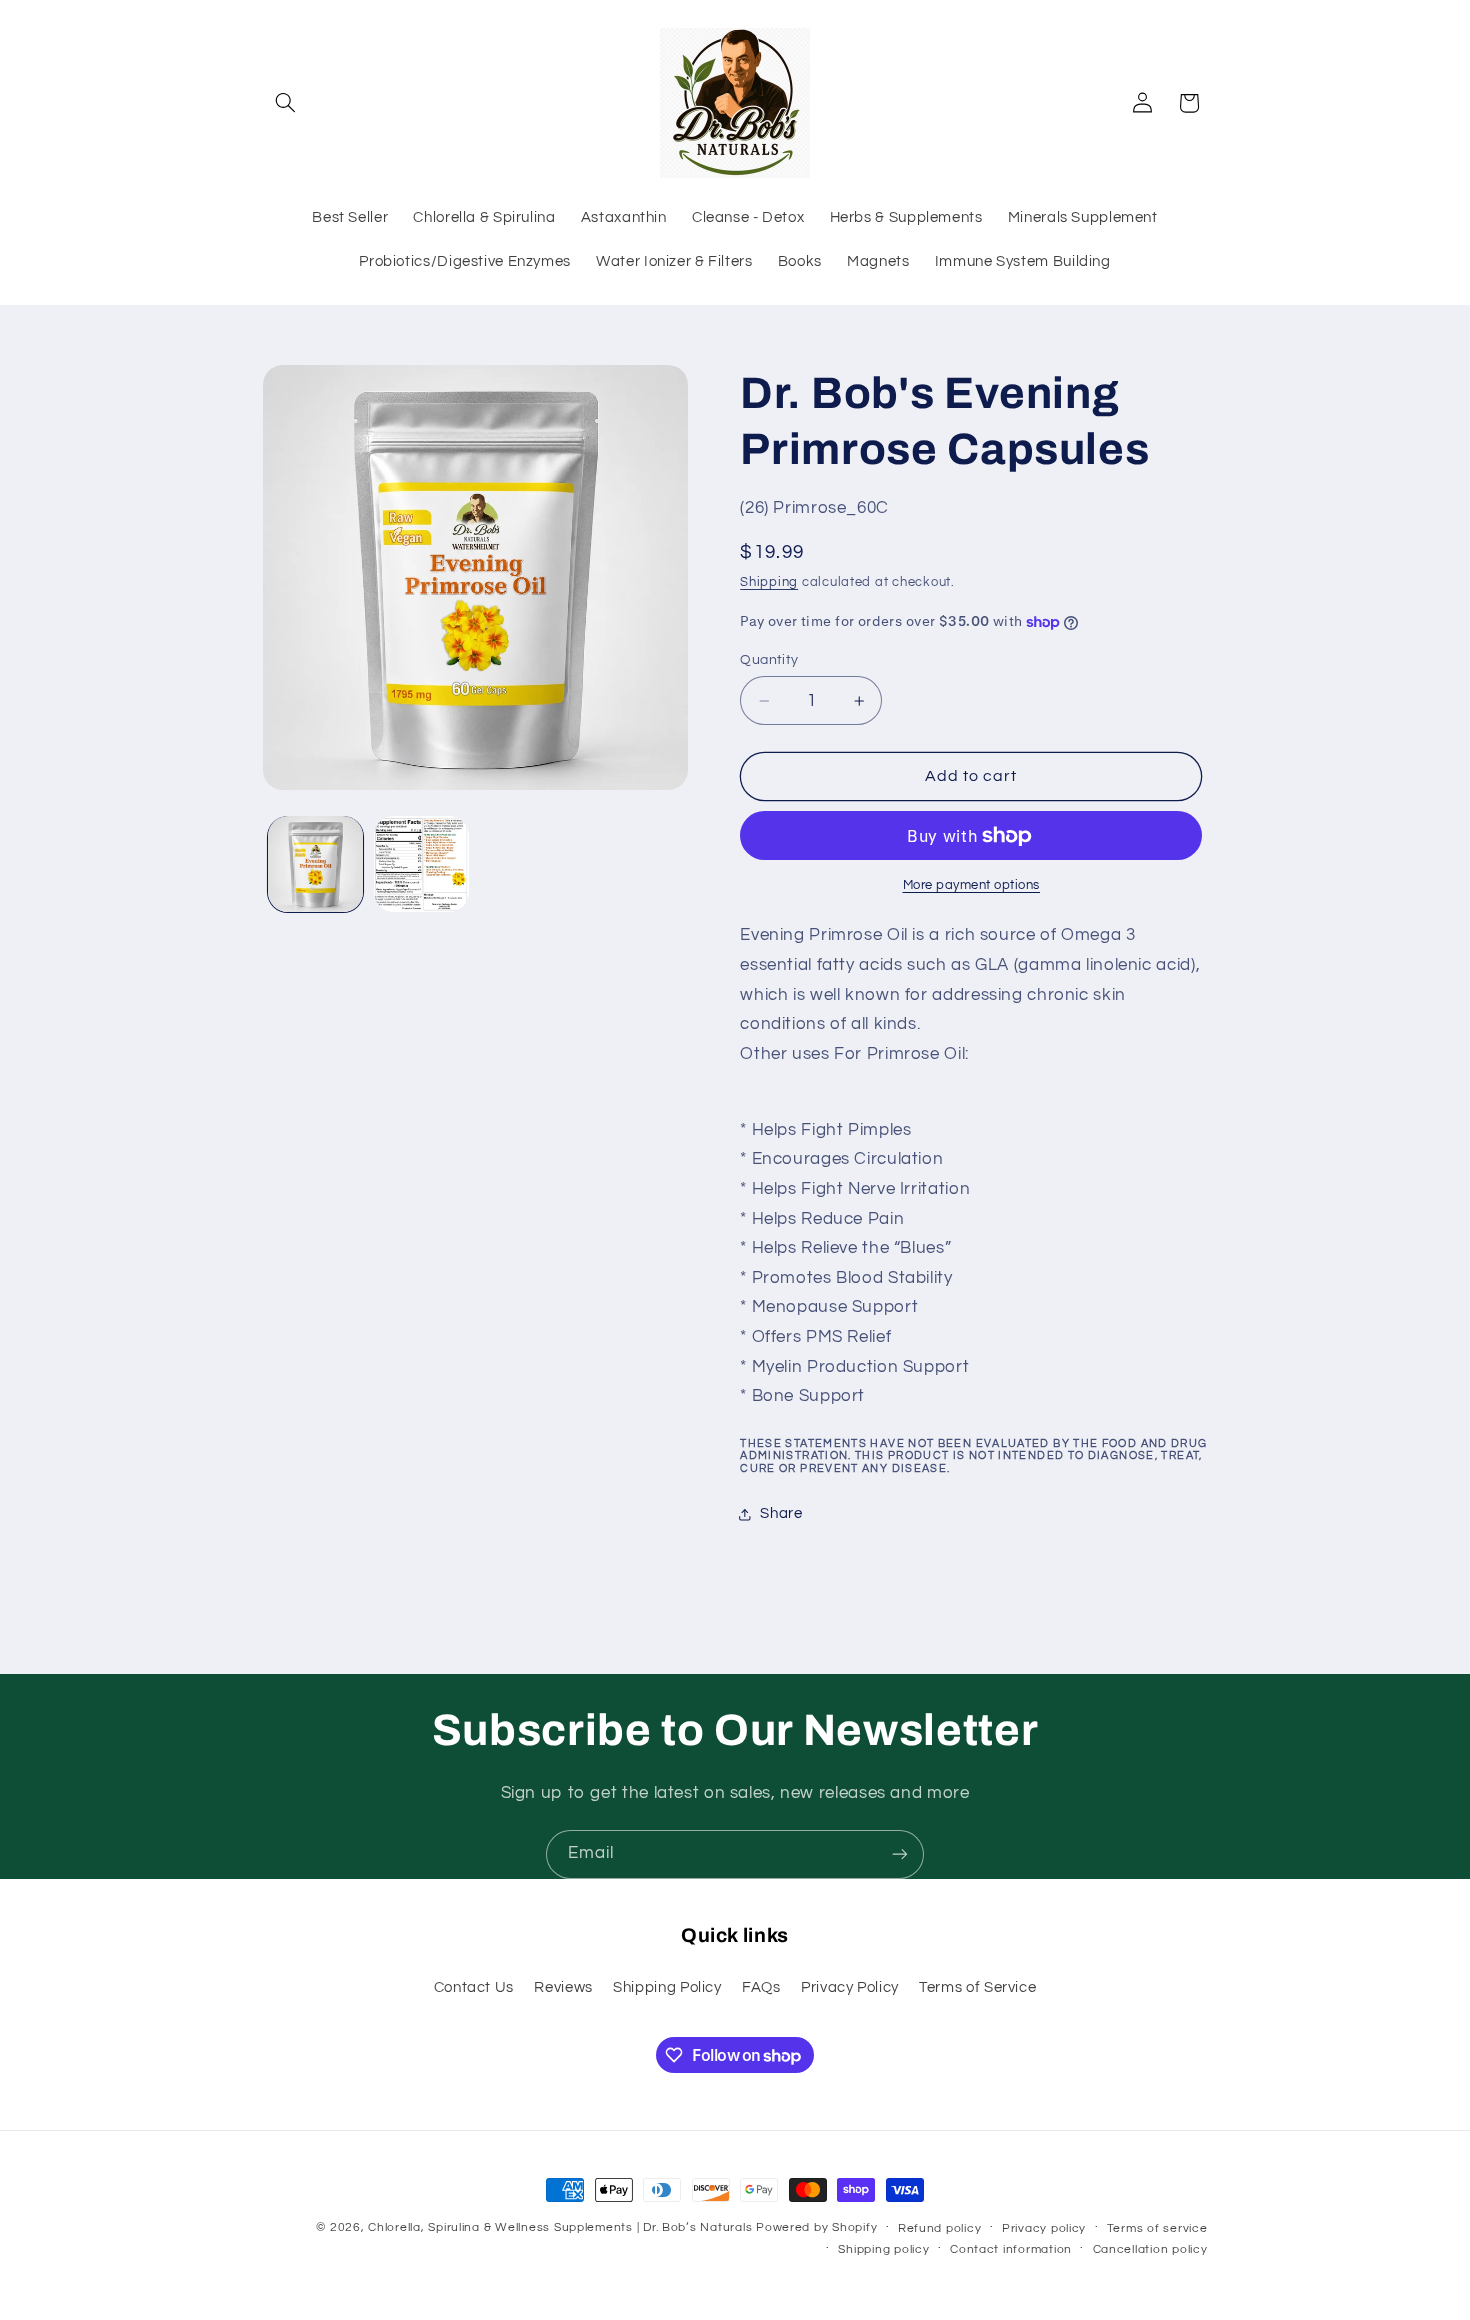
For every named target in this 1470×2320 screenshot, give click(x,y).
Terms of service (1157, 2228)
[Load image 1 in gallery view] (315, 863)
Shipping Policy (667, 1987)
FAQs (761, 1987)
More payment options (972, 885)
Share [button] (781, 1514)
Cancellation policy (1150, 2249)
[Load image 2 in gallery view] (421, 863)
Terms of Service (977, 1987)
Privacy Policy (850, 1987)
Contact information (1011, 2249)
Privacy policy (1044, 2228)
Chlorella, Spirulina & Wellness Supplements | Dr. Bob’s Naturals (560, 2227)
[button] (286, 103)
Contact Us (474, 1987)
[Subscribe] (900, 1854)
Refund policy (940, 2228)
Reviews (563, 1987)
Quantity (769, 660)
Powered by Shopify (816, 2227)
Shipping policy (883, 2249)
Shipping (769, 582)
